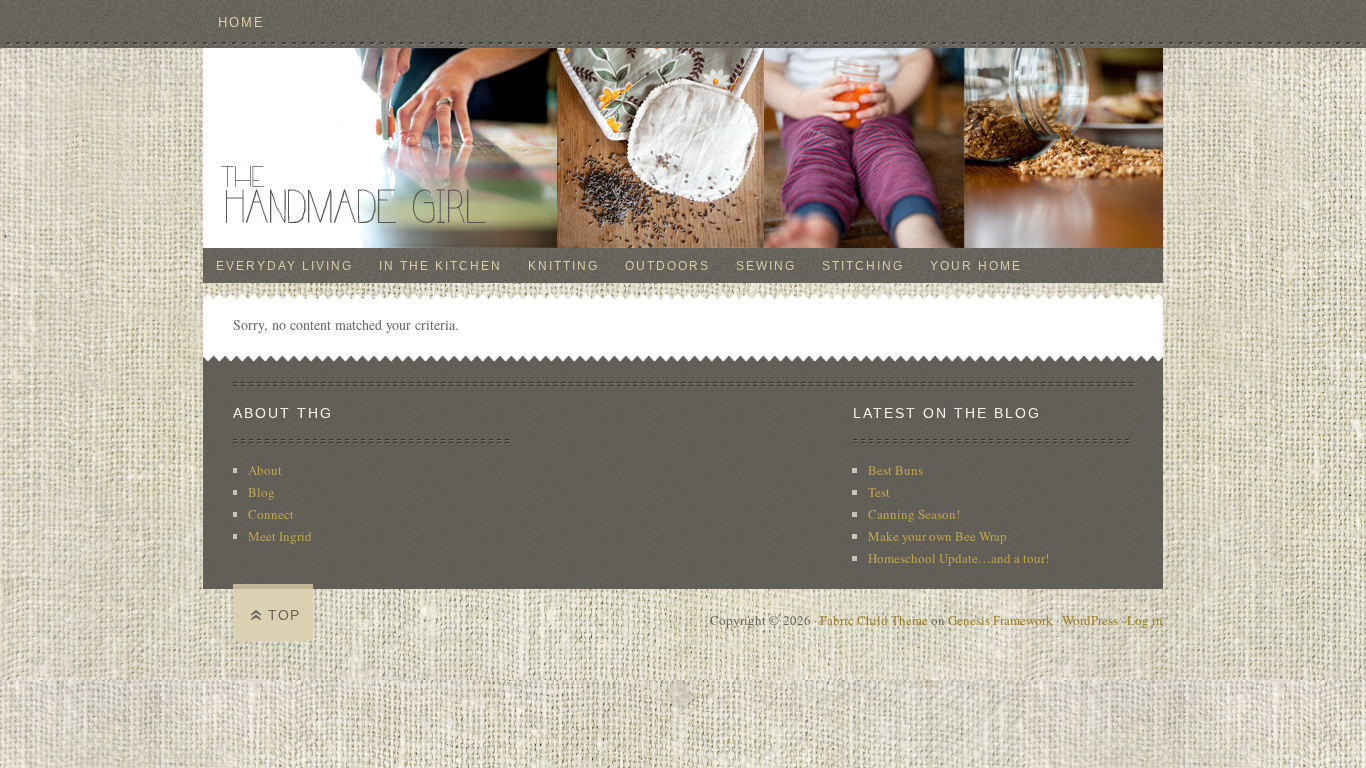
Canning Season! (914, 514)
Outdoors (667, 266)
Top (284, 615)
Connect (271, 514)
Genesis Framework (1000, 620)
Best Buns (895, 470)
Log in (1145, 620)
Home (241, 22)
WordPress (1090, 620)
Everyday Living (284, 266)
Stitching (863, 266)
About (265, 470)
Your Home (976, 266)
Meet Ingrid (280, 536)
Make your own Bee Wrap (937, 536)
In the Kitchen (440, 266)
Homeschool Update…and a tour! (958, 558)
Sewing (766, 266)
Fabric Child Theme (874, 620)
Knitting (563, 266)
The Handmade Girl (683, 148)
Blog (261, 492)
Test (879, 492)
